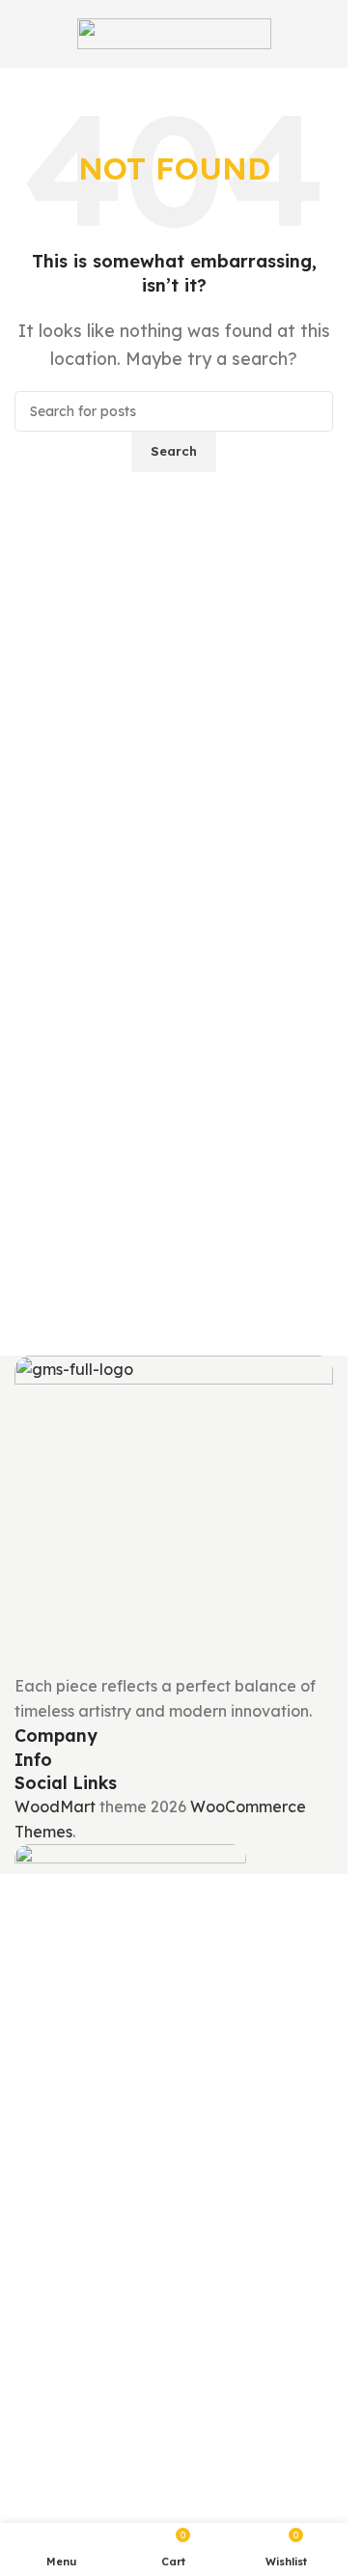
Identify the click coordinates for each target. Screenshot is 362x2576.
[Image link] (174, 1513)
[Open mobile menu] (22, 34)
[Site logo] (174, 32)
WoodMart (55, 1806)
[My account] (325, 34)
